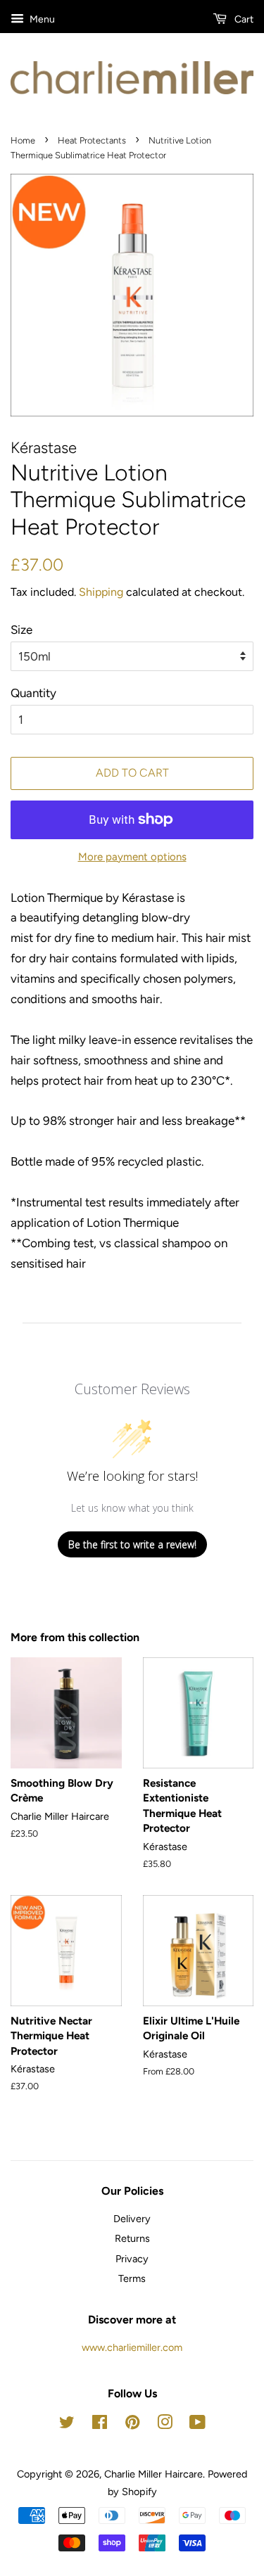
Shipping (101, 592)
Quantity (33, 693)
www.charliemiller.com (132, 2347)
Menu (41, 19)
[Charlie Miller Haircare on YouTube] (197, 2425)
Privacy (132, 2259)
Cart (243, 19)
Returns (132, 2238)
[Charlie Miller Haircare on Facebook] (100, 2425)
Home (23, 140)
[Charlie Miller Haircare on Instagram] (165, 2425)
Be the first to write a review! (132, 1544)
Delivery (132, 2219)
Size (21, 630)
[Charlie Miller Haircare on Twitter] (67, 2425)
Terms (132, 2278)
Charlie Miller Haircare (153, 2474)
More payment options (132, 857)
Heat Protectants (92, 140)
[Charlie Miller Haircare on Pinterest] (132, 2425)
